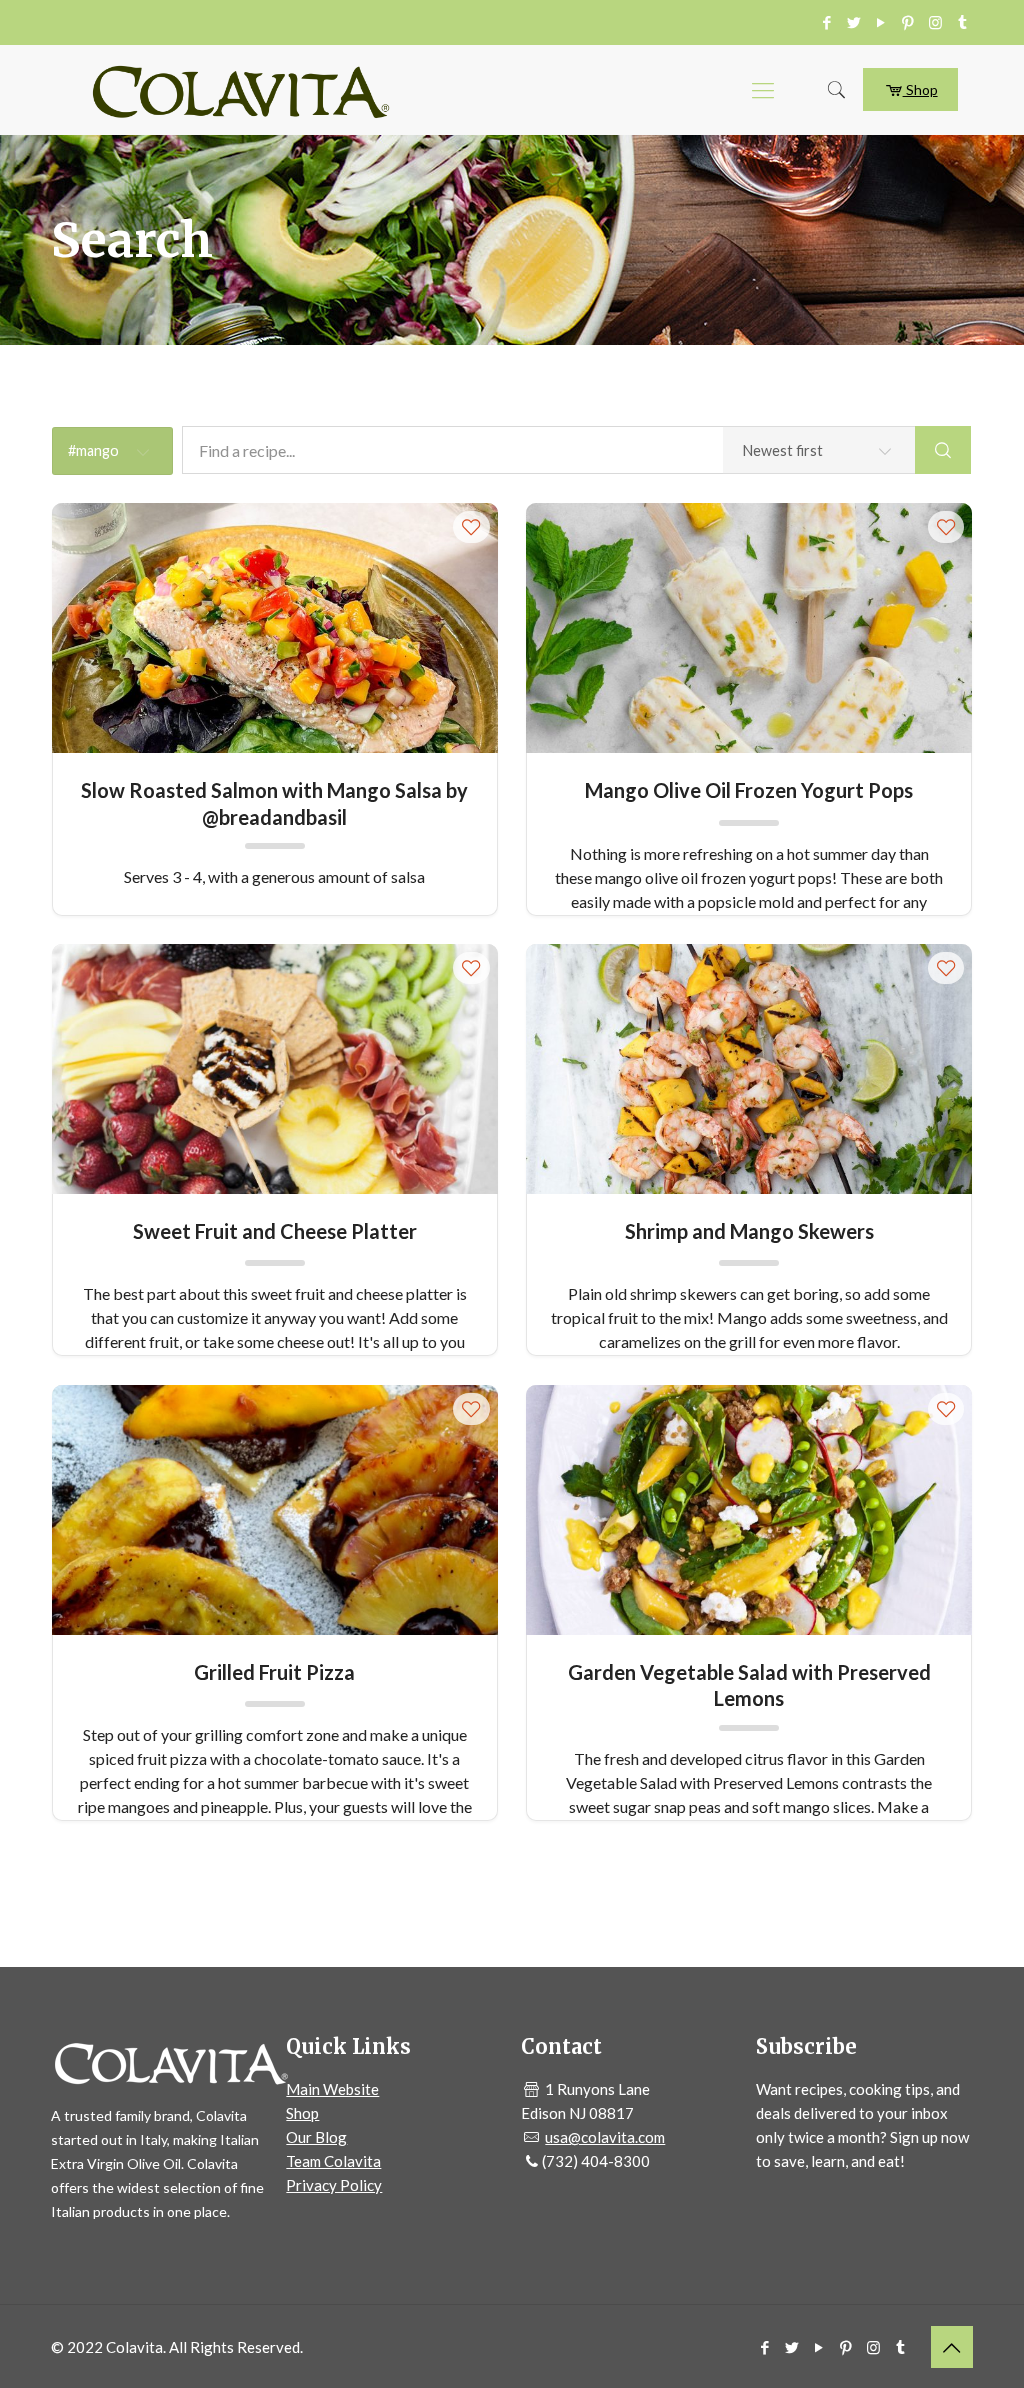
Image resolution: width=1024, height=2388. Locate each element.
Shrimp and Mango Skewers (749, 1231)
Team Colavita (333, 2161)
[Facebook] (827, 22)
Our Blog (316, 2137)
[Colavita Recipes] (241, 90)
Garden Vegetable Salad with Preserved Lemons (749, 1684)
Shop (920, 89)
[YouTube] (881, 22)
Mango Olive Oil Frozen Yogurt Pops (749, 790)
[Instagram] (935, 22)
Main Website (332, 2089)
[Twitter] (854, 22)
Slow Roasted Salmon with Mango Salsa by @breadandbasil (274, 802)
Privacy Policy (334, 2185)
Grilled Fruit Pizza (274, 1672)
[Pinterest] (908, 22)
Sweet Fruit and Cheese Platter (275, 1231)
